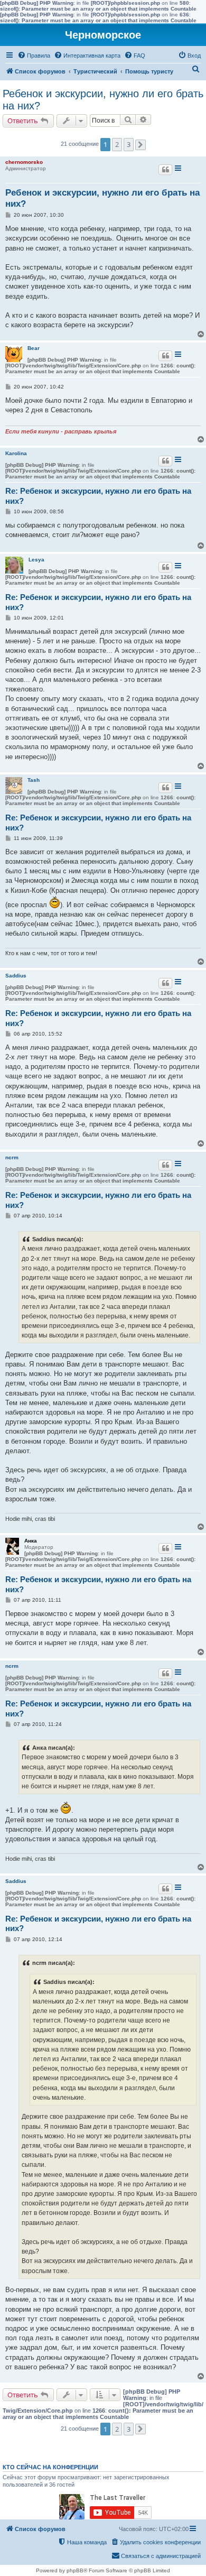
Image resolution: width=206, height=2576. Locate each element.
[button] (141, 145)
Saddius (16, 976)
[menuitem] (34, 56)
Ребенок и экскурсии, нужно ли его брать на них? (103, 100)
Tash (34, 780)
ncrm (12, 1157)
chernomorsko (24, 162)
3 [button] (129, 144)
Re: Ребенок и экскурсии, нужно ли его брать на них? (98, 496)
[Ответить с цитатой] (165, 170)
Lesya (36, 560)
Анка (31, 1541)
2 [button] (117, 144)
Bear (34, 348)
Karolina (16, 453)
